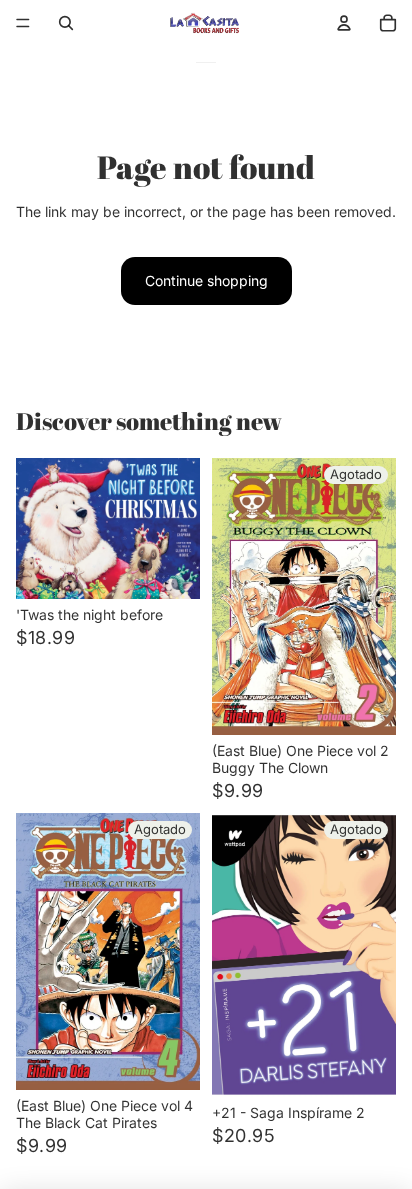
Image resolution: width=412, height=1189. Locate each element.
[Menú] (23, 23)
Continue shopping (206, 280)
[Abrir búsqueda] (66, 23)
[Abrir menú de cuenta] (344, 23)
